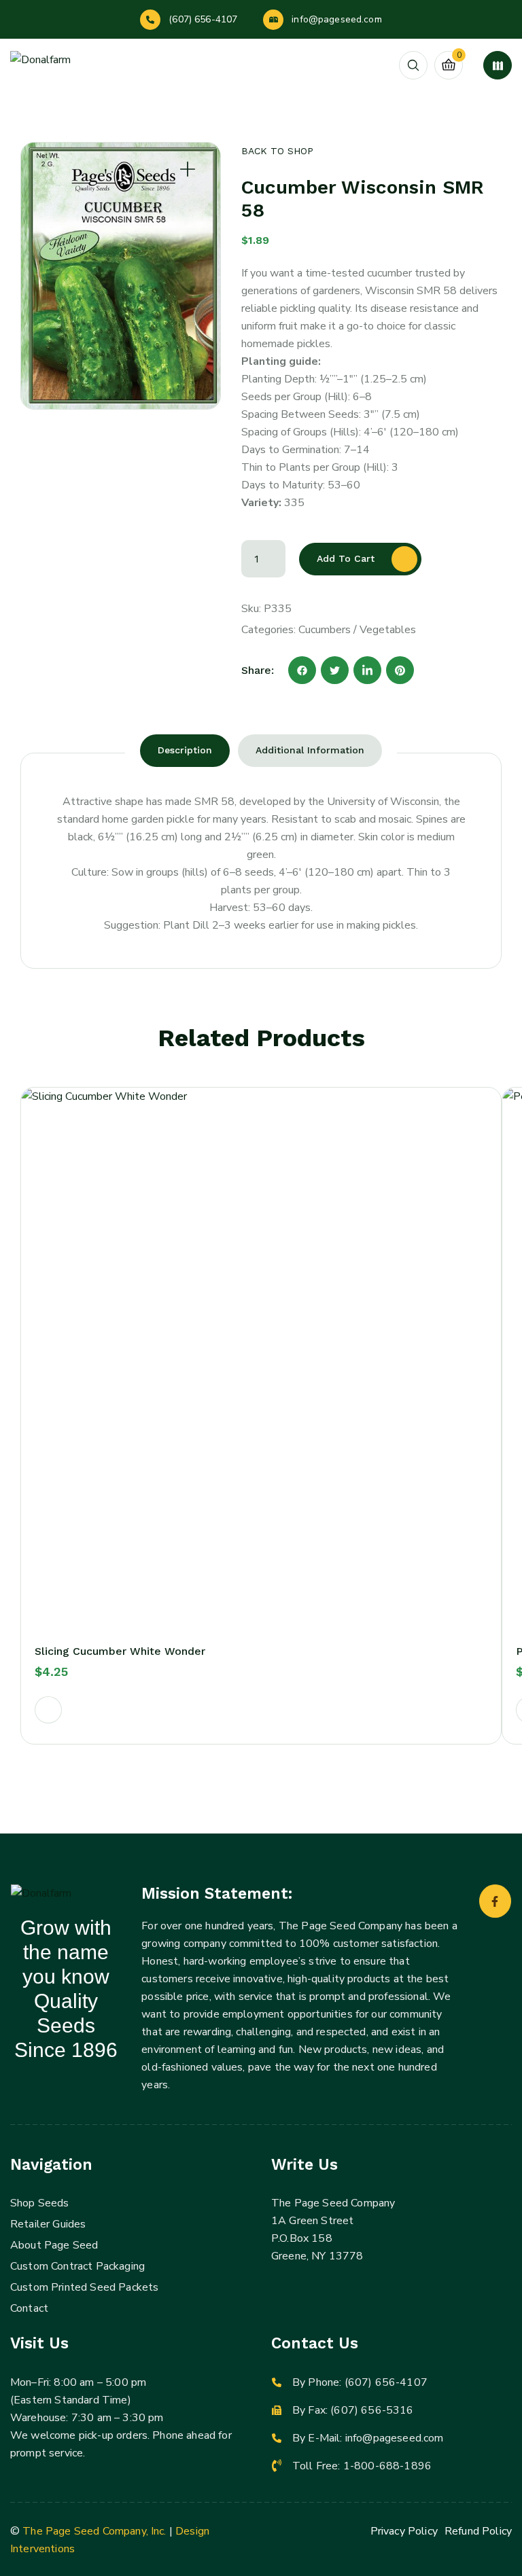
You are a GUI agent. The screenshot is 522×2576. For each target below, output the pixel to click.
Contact (29, 2308)
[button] (48, 1710)
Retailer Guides (48, 2224)
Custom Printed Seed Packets (84, 2287)
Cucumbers (325, 630)
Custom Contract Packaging (77, 2266)
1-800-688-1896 (387, 2466)
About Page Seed (54, 2245)
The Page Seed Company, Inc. (94, 2531)
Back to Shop (277, 151)
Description (185, 750)
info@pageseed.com (336, 19)
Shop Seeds (40, 2203)
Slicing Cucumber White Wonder (120, 1651)
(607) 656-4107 (203, 19)
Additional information (310, 750)
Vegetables (388, 630)
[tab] (185, 751)
